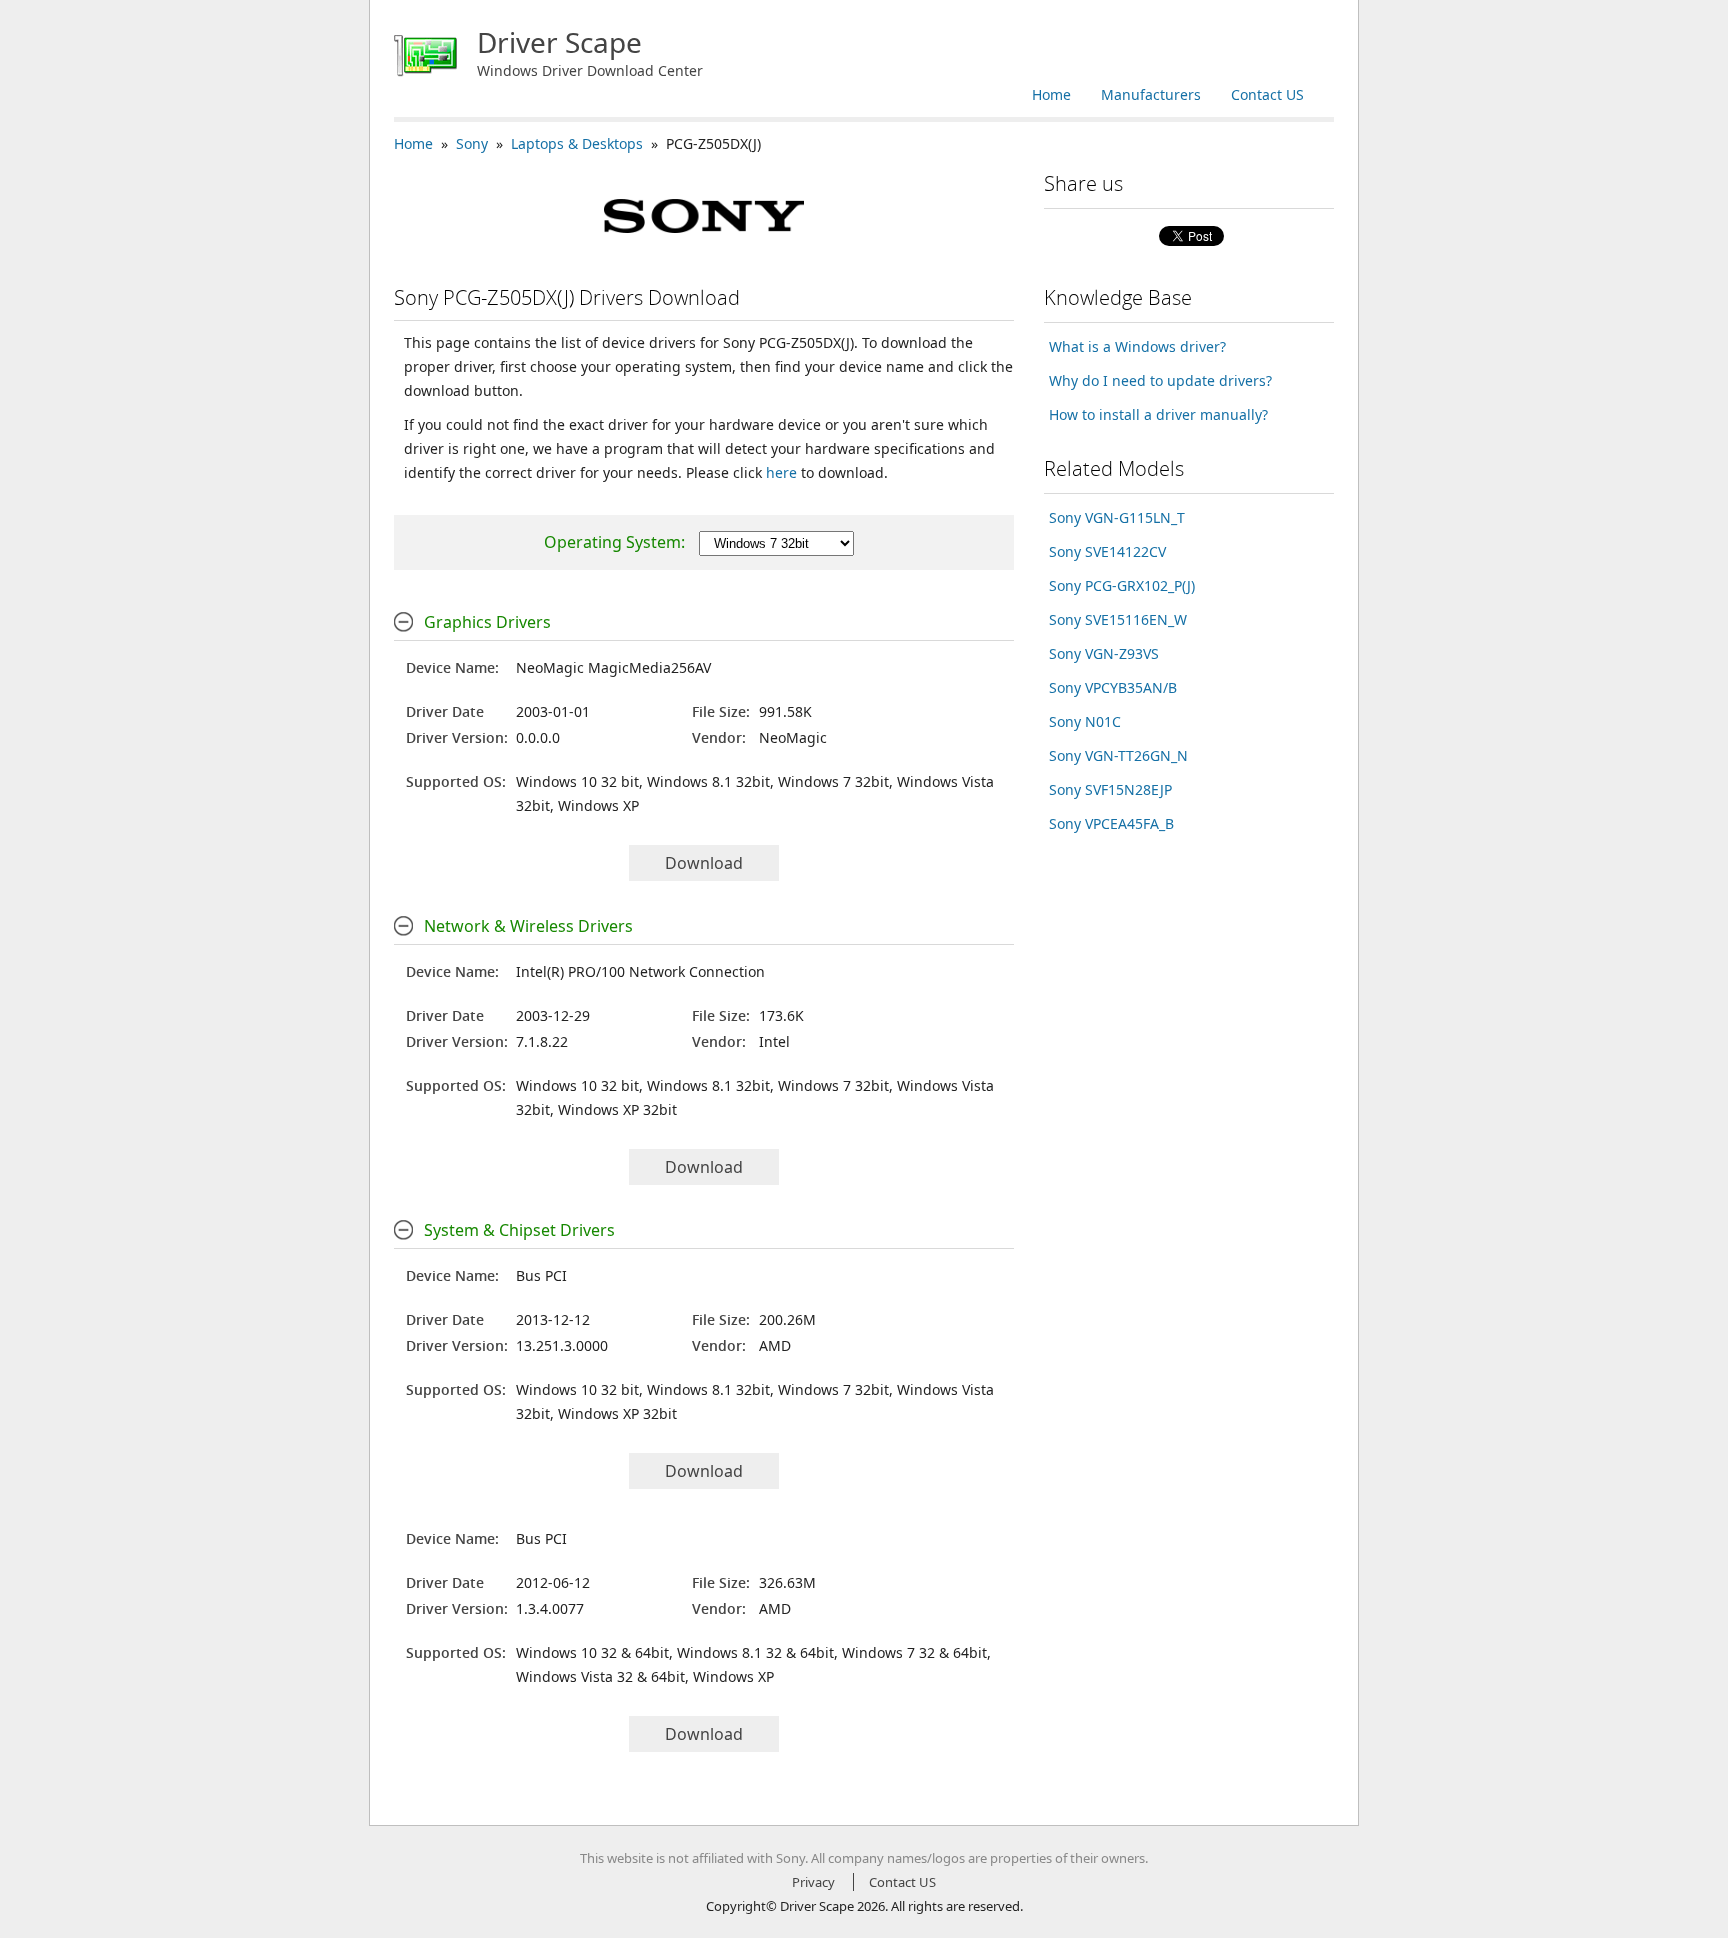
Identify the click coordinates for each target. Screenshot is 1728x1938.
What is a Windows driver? (1137, 346)
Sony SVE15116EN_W (1118, 619)
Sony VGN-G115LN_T (1117, 517)
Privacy (813, 1882)
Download (704, 863)
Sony (472, 143)
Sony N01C (1085, 721)
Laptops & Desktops (577, 143)
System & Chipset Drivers (519, 1230)
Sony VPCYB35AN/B (1113, 687)
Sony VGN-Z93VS (1104, 653)
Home (1051, 94)
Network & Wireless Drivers (528, 926)
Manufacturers (1151, 94)
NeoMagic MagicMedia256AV (613, 667)
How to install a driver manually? (1158, 414)
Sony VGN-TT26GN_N (1118, 755)
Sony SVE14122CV (1107, 551)
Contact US (1267, 94)
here (781, 472)
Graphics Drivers (487, 622)
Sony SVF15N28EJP (1110, 789)
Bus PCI (541, 1275)
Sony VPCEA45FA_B (1111, 823)
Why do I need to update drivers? (1160, 380)
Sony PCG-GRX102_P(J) (1122, 585)
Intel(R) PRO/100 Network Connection (640, 971)
